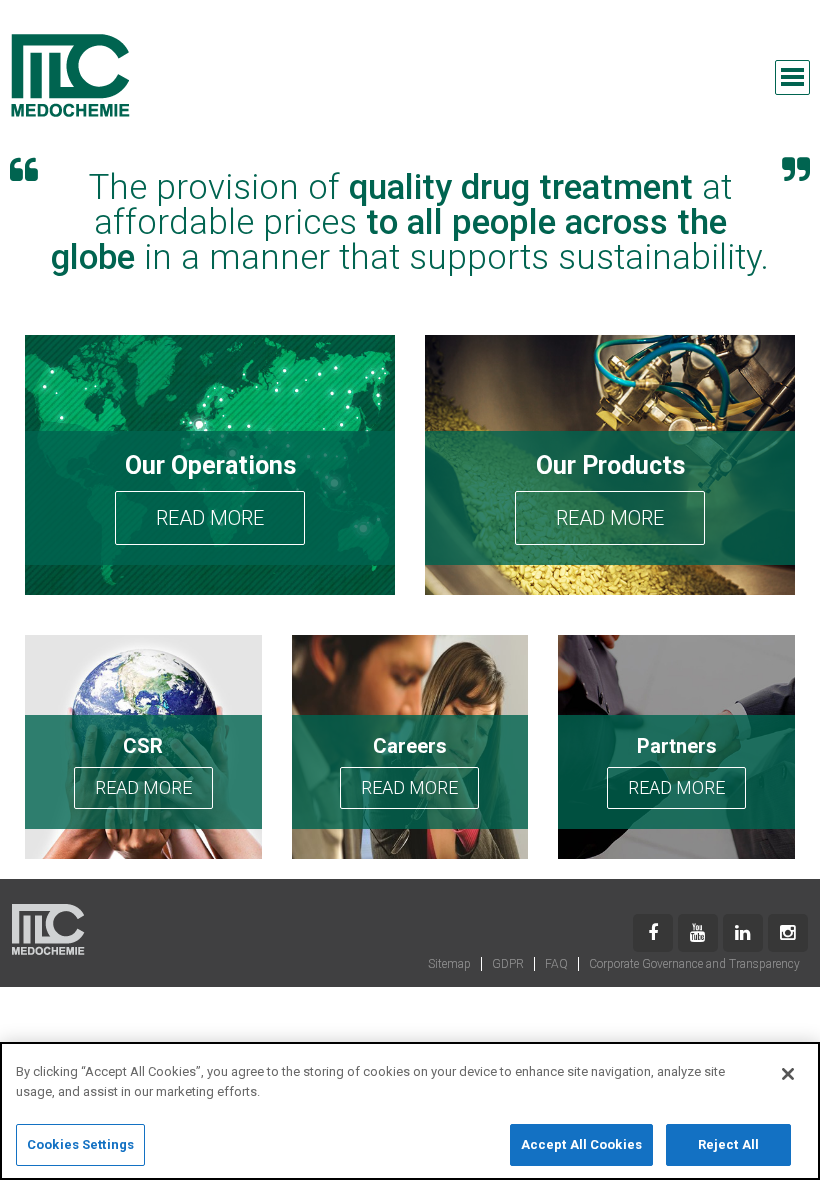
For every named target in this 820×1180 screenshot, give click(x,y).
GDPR (508, 964)
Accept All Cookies (581, 1144)
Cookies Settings (80, 1144)
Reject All (728, 1144)
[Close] (788, 1074)
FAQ (556, 964)
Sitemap (449, 964)
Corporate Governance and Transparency (694, 964)
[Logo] (70, 75)
